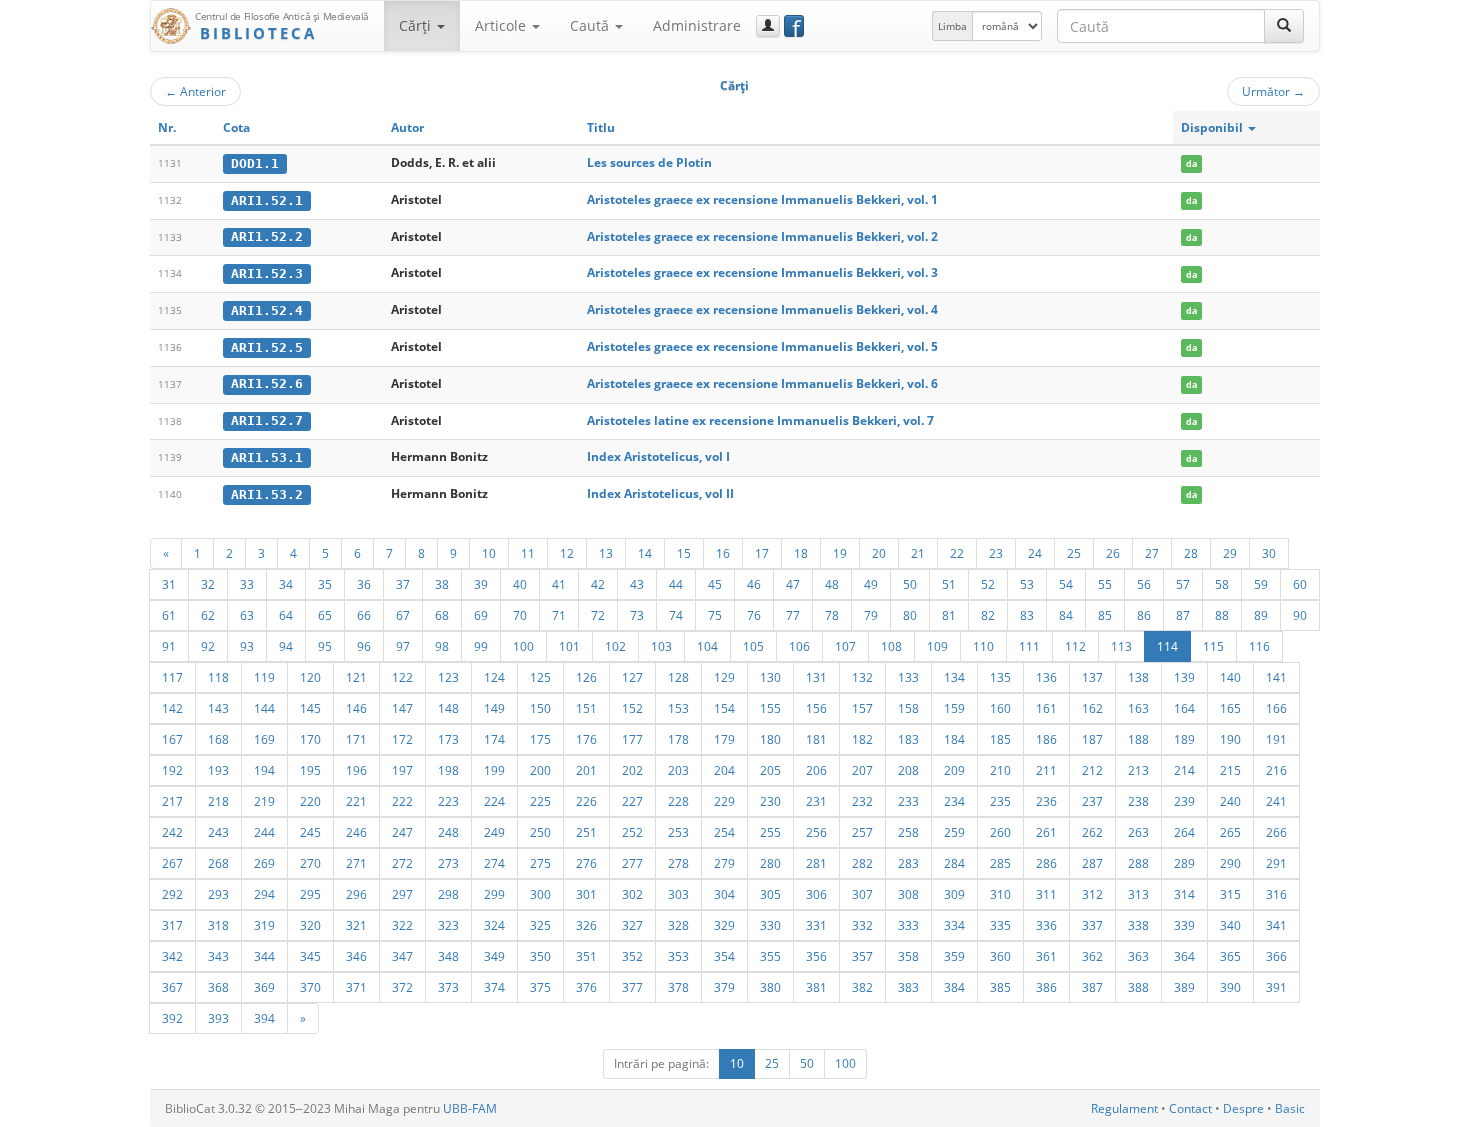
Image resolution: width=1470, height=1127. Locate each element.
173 (448, 739)
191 (1276, 739)
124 (494, 677)
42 (598, 584)
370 (310, 987)
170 (310, 739)
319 (264, 925)
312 (1092, 894)
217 (172, 801)
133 (908, 677)
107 (845, 646)
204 (724, 770)
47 (793, 584)
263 (1138, 832)
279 (724, 863)
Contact (1190, 1108)
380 (770, 987)
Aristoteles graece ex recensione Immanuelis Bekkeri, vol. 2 (762, 236)
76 (754, 615)
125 (540, 677)
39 (481, 584)
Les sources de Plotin (649, 162)
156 (816, 708)
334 (954, 925)
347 (402, 956)
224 (494, 801)
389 (1184, 987)
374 (494, 987)
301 (586, 894)
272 (402, 863)
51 (949, 584)
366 (1276, 956)
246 (356, 832)
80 (910, 615)
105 (753, 646)
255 (770, 832)
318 (218, 925)
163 (1138, 708)
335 (1000, 925)
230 (770, 801)
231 (816, 801)
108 (891, 646)
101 (569, 646)
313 (1138, 894)
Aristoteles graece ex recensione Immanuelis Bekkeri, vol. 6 (762, 383)
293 (218, 894)
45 (715, 584)
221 (356, 801)
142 (172, 708)
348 (448, 956)
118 (218, 677)
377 (632, 987)
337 (1092, 925)
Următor (1273, 91)
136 (1046, 677)
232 (862, 801)
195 (310, 770)
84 (1066, 615)
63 (247, 615)
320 (310, 925)
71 (559, 615)
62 (208, 615)
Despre (1243, 1108)
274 (494, 863)
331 (816, 925)
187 (1092, 739)
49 (871, 584)
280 (770, 863)
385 (1000, 987)
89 (1261, 615)
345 (310, 956)
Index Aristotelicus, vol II (660, 493)
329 (724, 925)
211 (1046, 770)
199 (494, 770)
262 (1092, 832)
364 (1184, 956)
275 (540, 863)
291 (1276, 863)
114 (1167, 646)
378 (678, 987)
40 (520, 584)
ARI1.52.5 (267, 347)
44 (676, 584)
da (1191, 163)
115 (1213, 646)
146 (356, 708)
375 (540, 987)
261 (1046, 832)
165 (1230, 708)
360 (1000, 956)
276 (586, 863)
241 (1276, 801)
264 (1184, 832)
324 (494, 925)
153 (678, 708)
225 (540, 801)
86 (1144, 615)
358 (908, 956)
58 (1222, 584)
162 (1092, 708)
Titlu (601, 127)
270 (310, 863)
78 (832, 615)
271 (356, 863)
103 (661, 646)
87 (1183, 615)
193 (218, 770)
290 (1230, 863)
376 (586, 987)
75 (715, 615)
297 (402, 894)
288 (1138, 863)
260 (1000, 832)
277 (632, 863)
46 (754, 584)
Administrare (697, 25)
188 (1138, 739)
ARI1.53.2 (267, 494)
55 (1105, 584)
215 (1230, 770)
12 (567, 553)
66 (364, 615)
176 (586, 739)
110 (983, 646)
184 (954, 739)
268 (218, 863)
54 (1066, 584)
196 (356, 770)
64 (286, 615)
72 (598, 615)
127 (632, 677)
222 (402, 801)
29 (1230, 553)
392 (172, 1018)
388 (1138, 987)
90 (1300, 615)
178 (678, 739)
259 (954, 832)
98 (442, 646)
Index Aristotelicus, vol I (658, 456)
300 (540, 894)
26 (1113, 553)
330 (770, 925)
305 (770, 894)
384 (954, 987)
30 (1269, 553)
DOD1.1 (255, 163)
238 (1138, 801)
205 (770, 770)
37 (403, 584)
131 (816, 677)
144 (264, 708)
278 (678, 863)
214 (1184, 770)
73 (637, 615)
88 (1222, 615)
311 (1046, 894)
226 (586, 801)
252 (632, 832)
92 (208, 646)
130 (770, 677)
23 (996, 553)
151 (586, 708)
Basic (1290, 1108)
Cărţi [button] (417, 25)
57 (1183, 584)
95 (325, 646)
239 (1184, 801)
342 (172, 956)
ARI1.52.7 (267, 420)
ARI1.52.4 (267, 310)
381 (816, 987)
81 (949, 615)
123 (448, 677)
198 (448, 770)
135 (1000, 677)
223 (448, 801)
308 (908, 894)
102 (615, 646)
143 (218, 708)
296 (356, 894)
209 (954, 770)
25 (1074, 553)
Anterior (195, 91)
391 (1276, 987)
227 (632, 801)
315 (1230, 894)
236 (1046, 801)
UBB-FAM (470, 1108)
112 (1075, 646)
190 (1230, 739)
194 (264, 770)
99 (481, 646)
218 (218, 801)
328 (678, 925)
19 (840, 553)
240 (1230, 801)
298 (448, 894)
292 (172, 894)
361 (1046, 956)
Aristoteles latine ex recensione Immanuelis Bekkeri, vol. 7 (760, 420)
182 (862, 739)
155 (770, 708)
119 (264, 677)
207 (862, 770)
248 (448, 832)
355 (770, 956)
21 (918, 553)
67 (403, 615)
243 (218, 832)
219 (264, 801)
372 (402, 987)
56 (1144, 584)
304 (724, 894)
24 (1035, 553)
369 (264, 987)
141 (1276, 677)
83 (1027, 615)
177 (632, 739)
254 (724, 832)
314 (1184, 894)
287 (1092, 863)
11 (528, 553)
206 (816, 770)
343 (218, 956)
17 (762, 553)
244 (264, 832)
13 (606, 553)
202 (632, 770)
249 (494, 832)
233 (908, 801)
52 (988, 584)
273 (448, 863)
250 (540, 832)
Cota (236, 127)
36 (364, 584)
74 (676, 615)
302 (632, 894)
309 (954, 894)
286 (1046, 863)
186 (1046, 739)
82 (988, 615)
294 (264, 894)
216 (1276, 770)
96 (364, 646)
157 (862, 708)
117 (172, 677)
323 (448, 925)
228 (678, 801)
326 (586, 925)
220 (310, 801)
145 (310, 708)
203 (678, 770)
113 (1121, 646)
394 (264, 1018)
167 (172, 739)
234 (954, 801)
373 (448, 987)
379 (724, 987)
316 (1276, 894)
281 (816, 863)
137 (1092, 677)
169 (264, 739)
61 (169, 615)
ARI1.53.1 (267, 457)
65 (325, 615)
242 (172, 832)
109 (937, 646)
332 (862, 925)
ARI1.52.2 (267, 236)
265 (1230, 832)
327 (632, 925)
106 (799, 646)
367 (172, 987)
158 (908, 708)
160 (1000, 708)
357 (862, 956)
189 (1184, 739)
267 (172, 863)
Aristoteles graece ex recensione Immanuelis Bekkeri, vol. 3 (762, 272)
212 (1092, 770)
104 (707, 646)
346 (356, 956)
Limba (952, 26)
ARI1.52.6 (267, 383)
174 (494, 739)
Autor (407, 127)
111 (1029, 646)
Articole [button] (502, 25)
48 (832, 584)
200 (540, 770)
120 (310, 677)
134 (954, 677)
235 (1000, 801)
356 (816, 956)
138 (1138, 677)
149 (494, 708)
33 (247, 584)
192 (172, 770)
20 (879, 553)
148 (448, 708)
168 (218, 739)
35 (325, 584)
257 (862, 832)
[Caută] (1284, 26)
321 (356, 925)
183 (908, 739)
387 (1092, 987)
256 (816, 832)
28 (1191, 553)
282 (862, 863)
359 (954, 956)
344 (264, 956)
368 (218, 987)
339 (1184, 925)
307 (862, 894)
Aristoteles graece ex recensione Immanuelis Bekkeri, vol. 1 (762, 199)
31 (169, 584)
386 (1046, 987)
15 (684, 553)
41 (559, 584)
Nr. (167, 127)
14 (645, 553)
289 (1184, 863)
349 (494, 956)
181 (816, 739)
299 (494, 894)
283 (908, 863)
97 (403, 646)
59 (1261, 584)
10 (489, 553)
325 (540, 925)
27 (1152, 553)
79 (871, 615)
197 (402, 770)
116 (1259, 646)
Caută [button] (591, 25)
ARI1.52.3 (267, 273)
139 (1184, 677)
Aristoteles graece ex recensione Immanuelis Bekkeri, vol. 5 (762, 346)
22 (957, 553)
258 (908, 832)
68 (442, 615)
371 (356, 987)
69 (481, 615)
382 (862, 987)
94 (286, 646)
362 (1092, 956)
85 (1105, 615)
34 (286, 584)
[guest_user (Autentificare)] (768, 26)
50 (910, 584)
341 (1276, 925)
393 (218, 1018)
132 (862, 677)
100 (523, 646)
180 (770, 739)
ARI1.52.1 (267, 200)
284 (954, 863)
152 (632, 708)
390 (1230, 987)
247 (402, 832)
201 (586, 770)
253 (678, 832)
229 (724, 801)
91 (169, 646)
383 (908, 987)
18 (801, 553)
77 (793, 615)
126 (586, 677)
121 (356, 677)
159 (954, 708)
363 (1138, 956)
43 (637, 584)
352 (632, 956)
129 (724, 677)
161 (1046, 708)
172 (402, 739)
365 (1230, 956)
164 (1184, 708)
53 (1027, 584)
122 (402, 677)
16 (723, 553)
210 (1000, 770)
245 (310, 832)
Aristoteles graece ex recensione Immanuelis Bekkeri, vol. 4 (762, 309)
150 (540, 708)
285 (1000, 863)
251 (586, 832)
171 (356, 739)
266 (1276, 832)
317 (172, 925)
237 (1092, 801)
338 (1138, 925)
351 (586, 956)
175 (540, 739)
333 (908, 925)
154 (724, 708)
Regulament (1124, 1108)
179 (724, 739)
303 (678, 894)
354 (724, 956)
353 (678, 956)
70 (520, 615)
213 (1138, 770)
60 (1300, 584)
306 (816, 894)
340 (1230, 925)
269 (264, 863)
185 (1000, 739)
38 (442, 584)
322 (402, 925)
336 (1046, 925)
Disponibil (1213, 127)
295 (310, 894)
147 (402, 708)
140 (1230, 677)
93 (247, 646)
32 (208, 584)
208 (908, 770)
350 (540, 956)
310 (1000, 894)
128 (678, 677)
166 (1276, 708)
